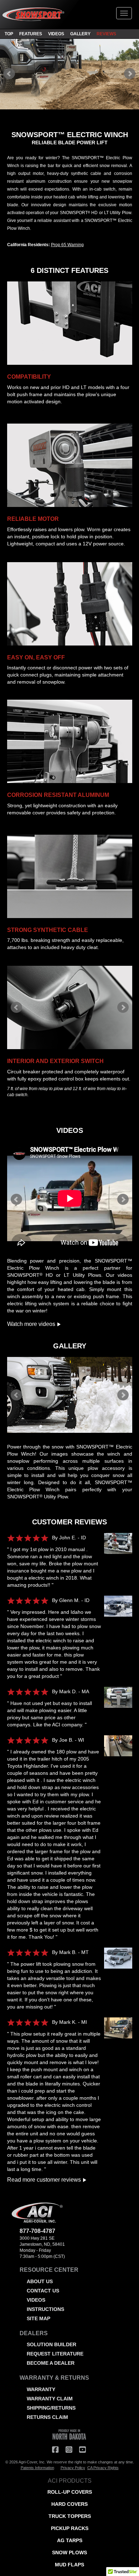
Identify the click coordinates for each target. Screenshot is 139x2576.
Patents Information (37, 2468)
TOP (9, 34)
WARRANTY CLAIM (50, 2399)
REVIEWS (106, 34)
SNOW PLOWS (69, 2552)
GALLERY (80, 34)
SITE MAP (38, 2318)
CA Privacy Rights (103, 2468)
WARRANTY (41, 2389)
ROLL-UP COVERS (70, 2492)
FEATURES (31, 34)
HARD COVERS (69, 2504)
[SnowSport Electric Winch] (117, 1547)
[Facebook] (55, 2450)
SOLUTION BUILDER (52, 2344)
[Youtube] (82, 2450)
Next (130, 74)
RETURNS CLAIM (47, 2417)
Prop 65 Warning (67, 245)
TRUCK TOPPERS (70, 2516)
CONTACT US (43, 2291)
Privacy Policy (73, 2468)
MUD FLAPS (69, 2565)
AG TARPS (70, 2540)
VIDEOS (56, 34)
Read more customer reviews (45, 2180)
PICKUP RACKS (70, 2528)
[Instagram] (69, 2450)
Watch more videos (32, 1324)
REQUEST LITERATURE (55, 2354)
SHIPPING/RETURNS (51, 2408)
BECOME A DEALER (51, 2363)
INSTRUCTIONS (45, 2309)
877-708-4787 (37, 2231)
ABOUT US (40, 2281)
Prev (9, 74)
